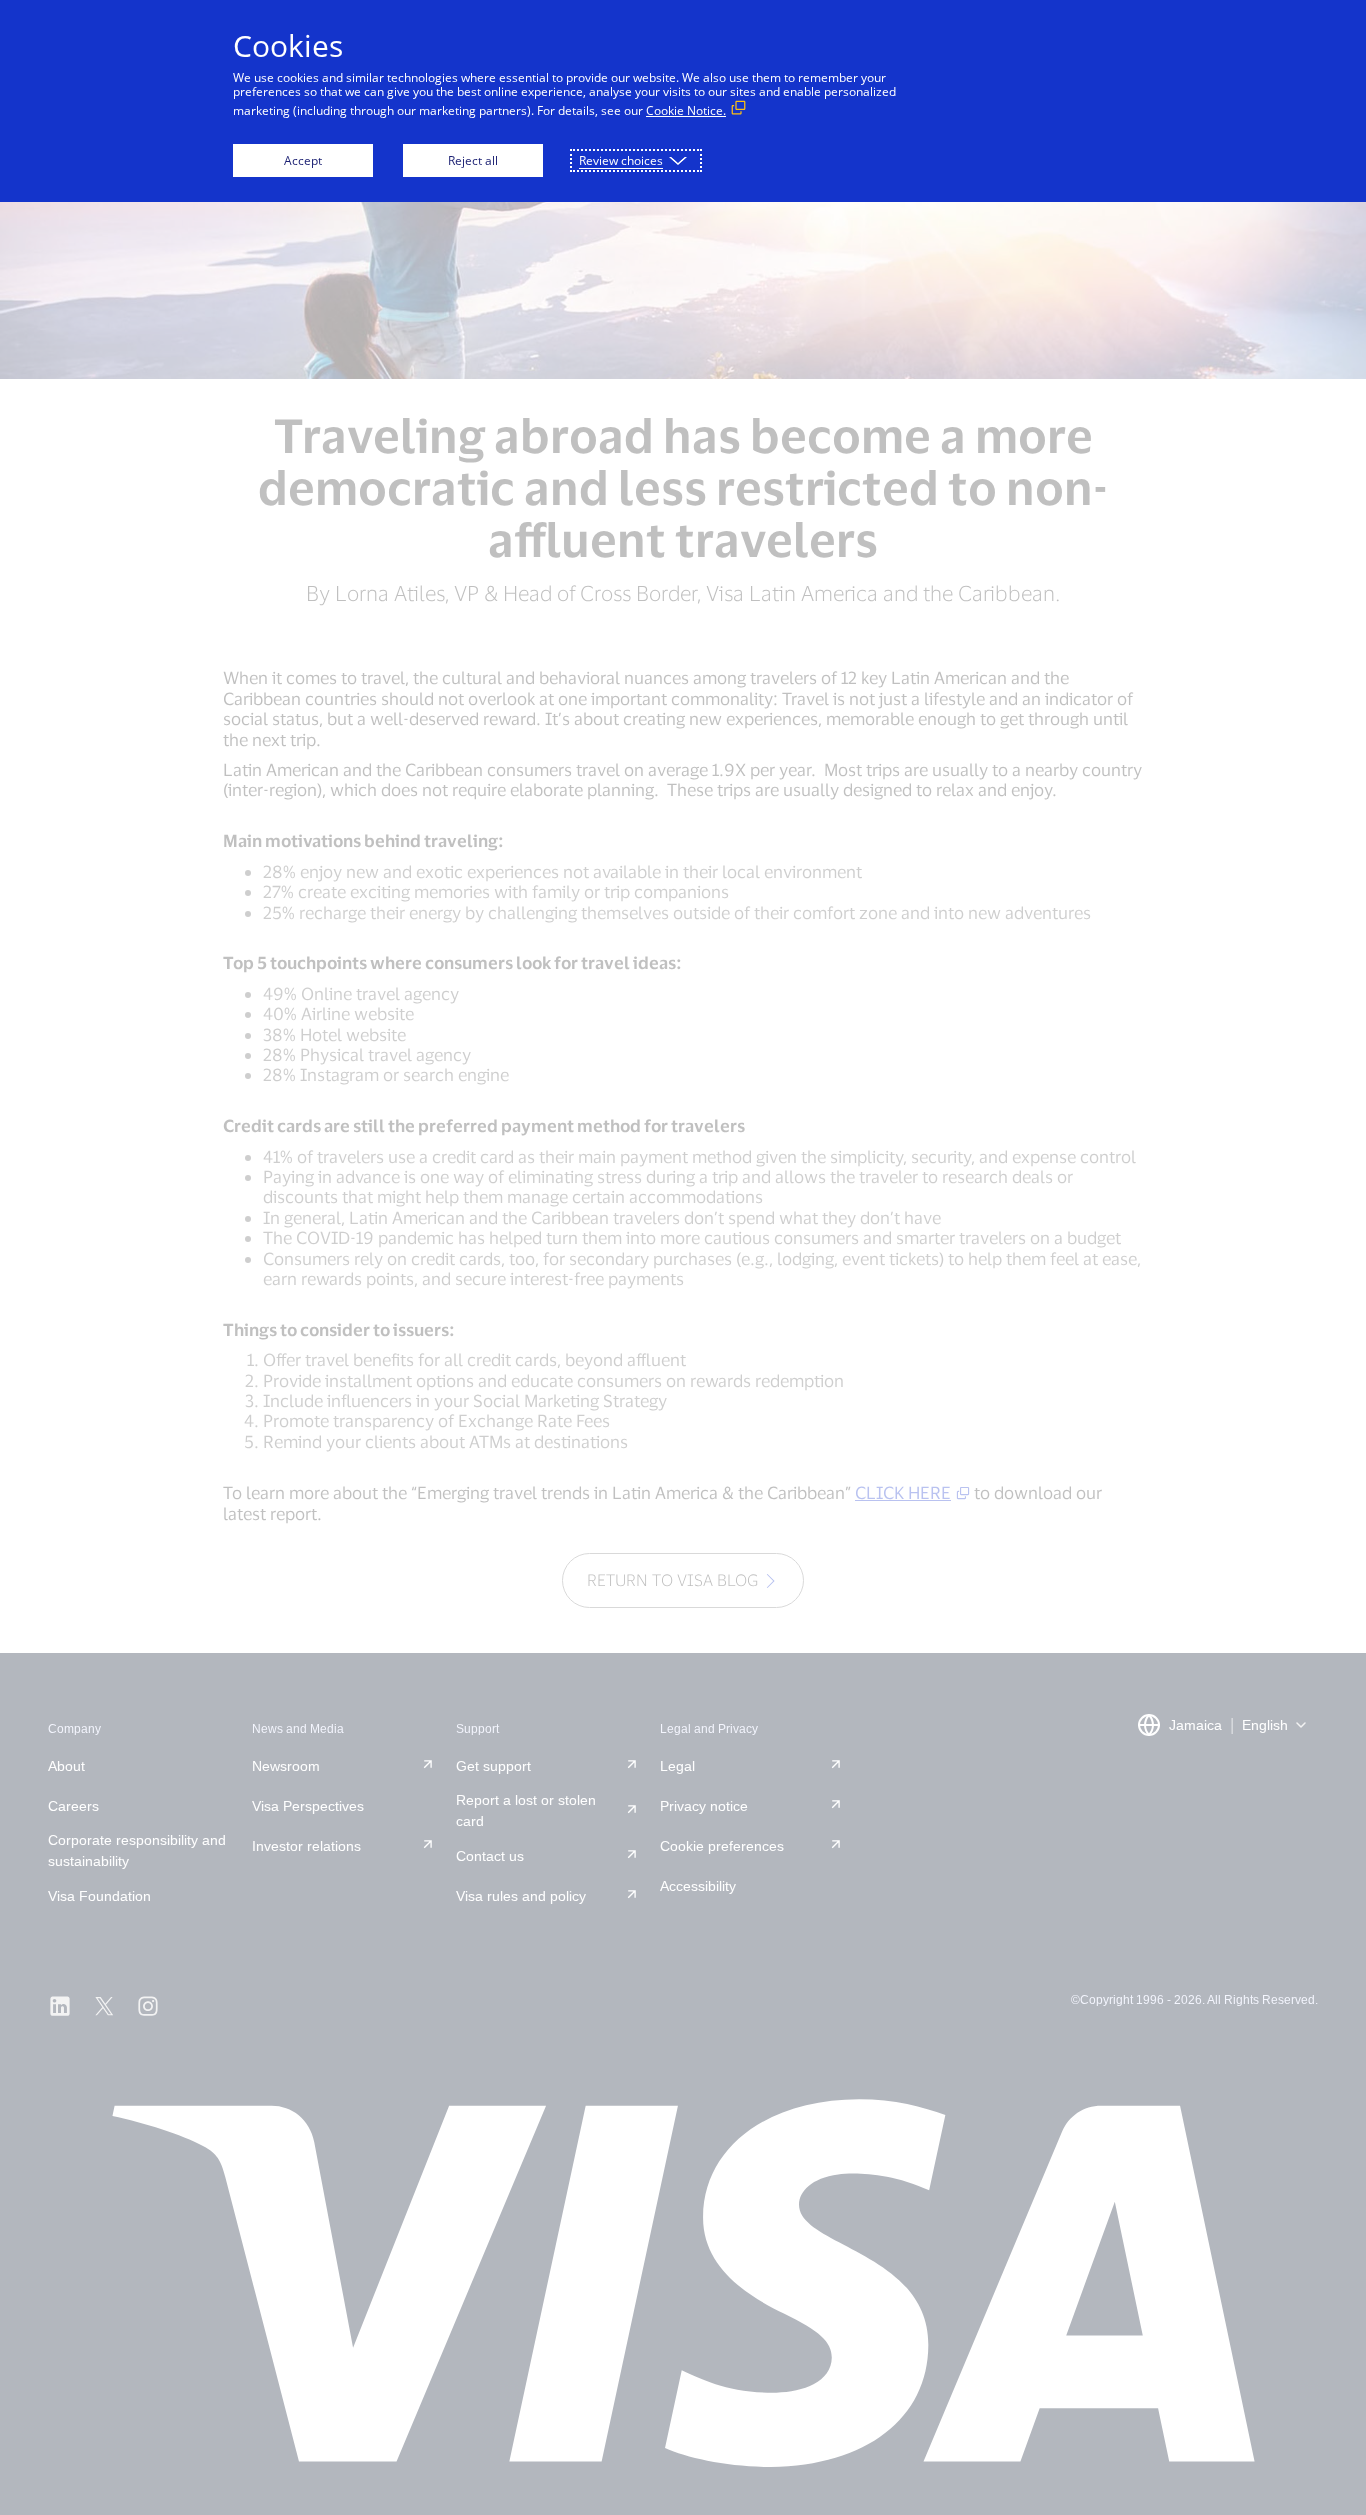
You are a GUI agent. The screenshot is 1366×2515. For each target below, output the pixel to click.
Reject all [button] (473, 160)
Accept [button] (303, 160)
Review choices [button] (621, 160)
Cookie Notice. (686, 110)
